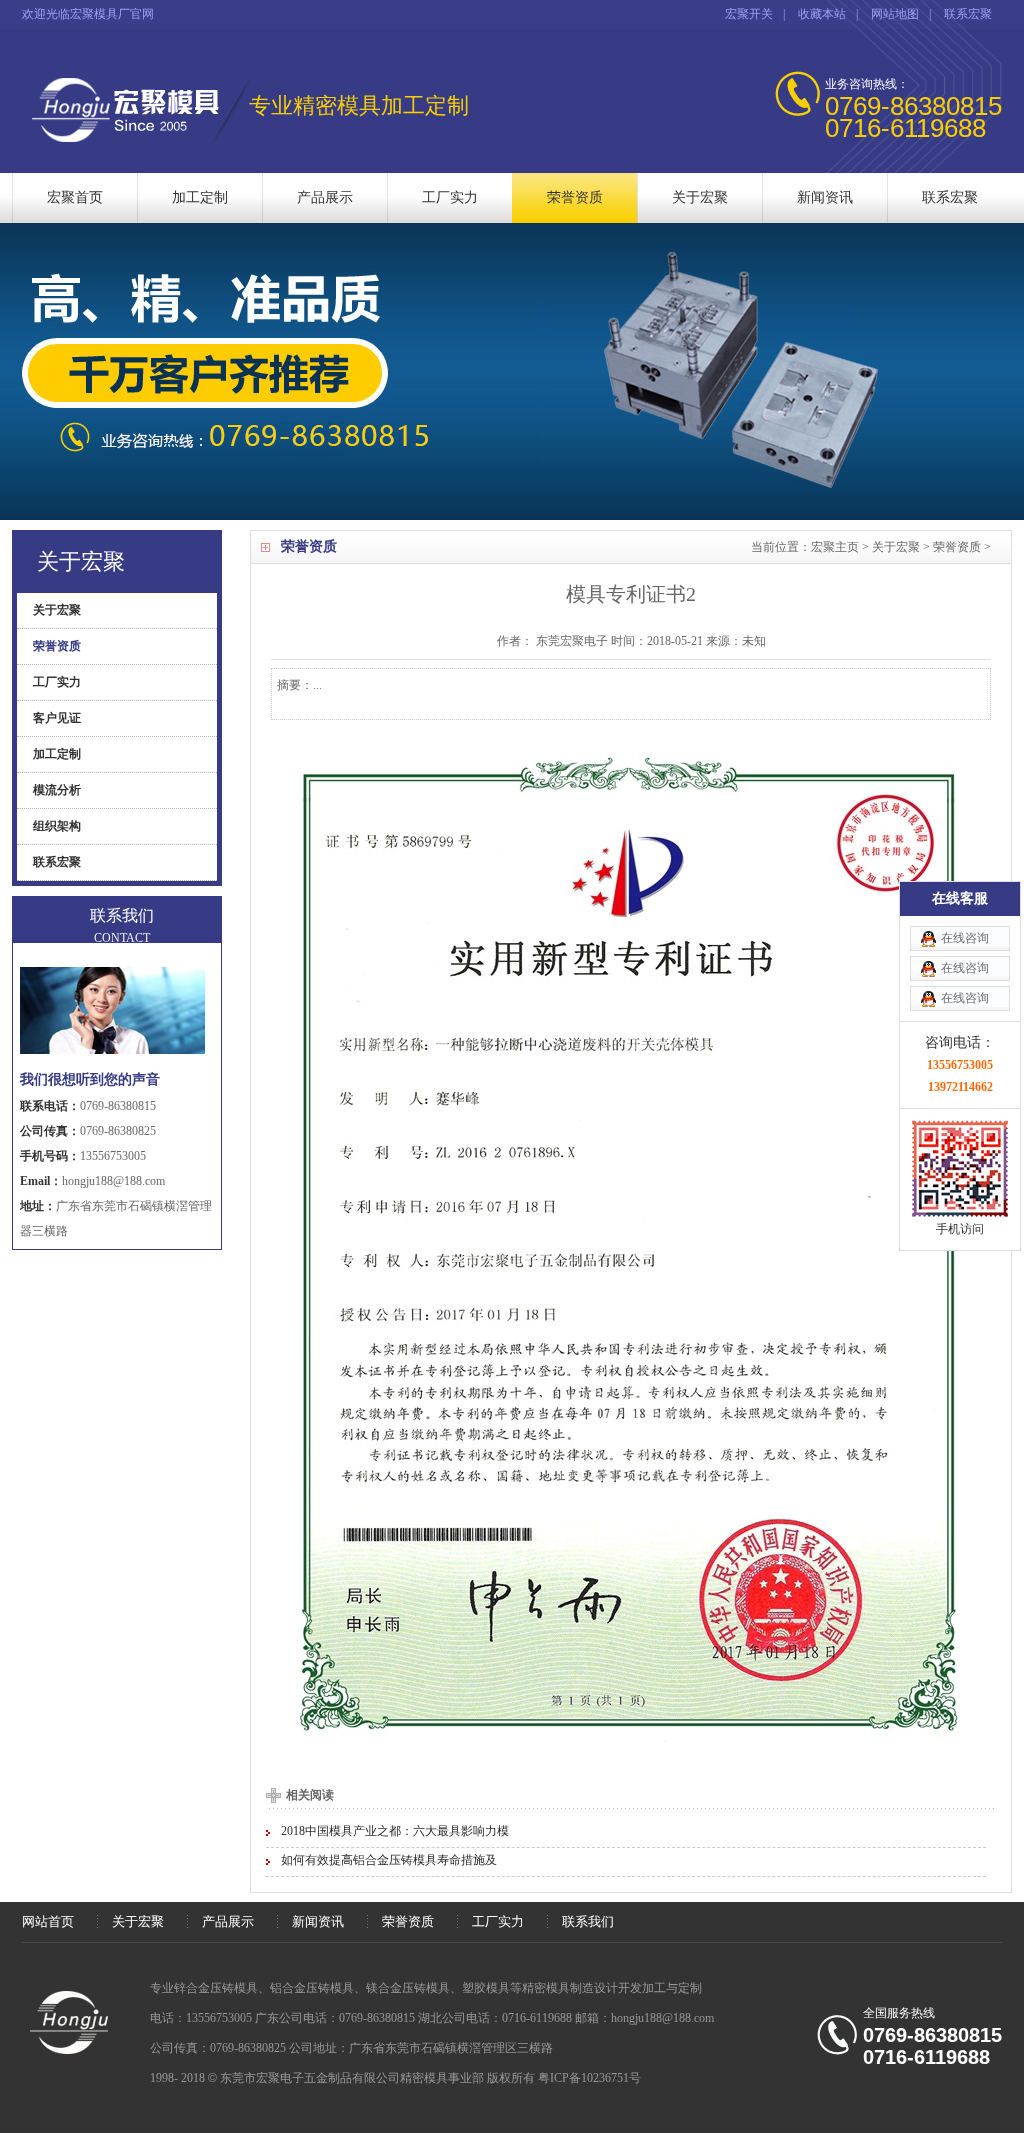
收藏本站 (822, 14)
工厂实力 (450, 197)
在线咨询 (965, 938)
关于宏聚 (700, 197)
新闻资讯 (825, 197)
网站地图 (895, 14)
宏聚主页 (835, 547)
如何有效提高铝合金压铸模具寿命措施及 (389, 1860)
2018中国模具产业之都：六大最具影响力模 (395, 1831)
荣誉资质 (575, 197)
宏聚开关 (749, 14)
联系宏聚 (968, 14)
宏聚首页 (75, 197)
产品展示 (325, 197)
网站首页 (48, 1921)
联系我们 (588, 1921)
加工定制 (200, 197)
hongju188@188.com (113, 1181)
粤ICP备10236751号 (589, 2078)
